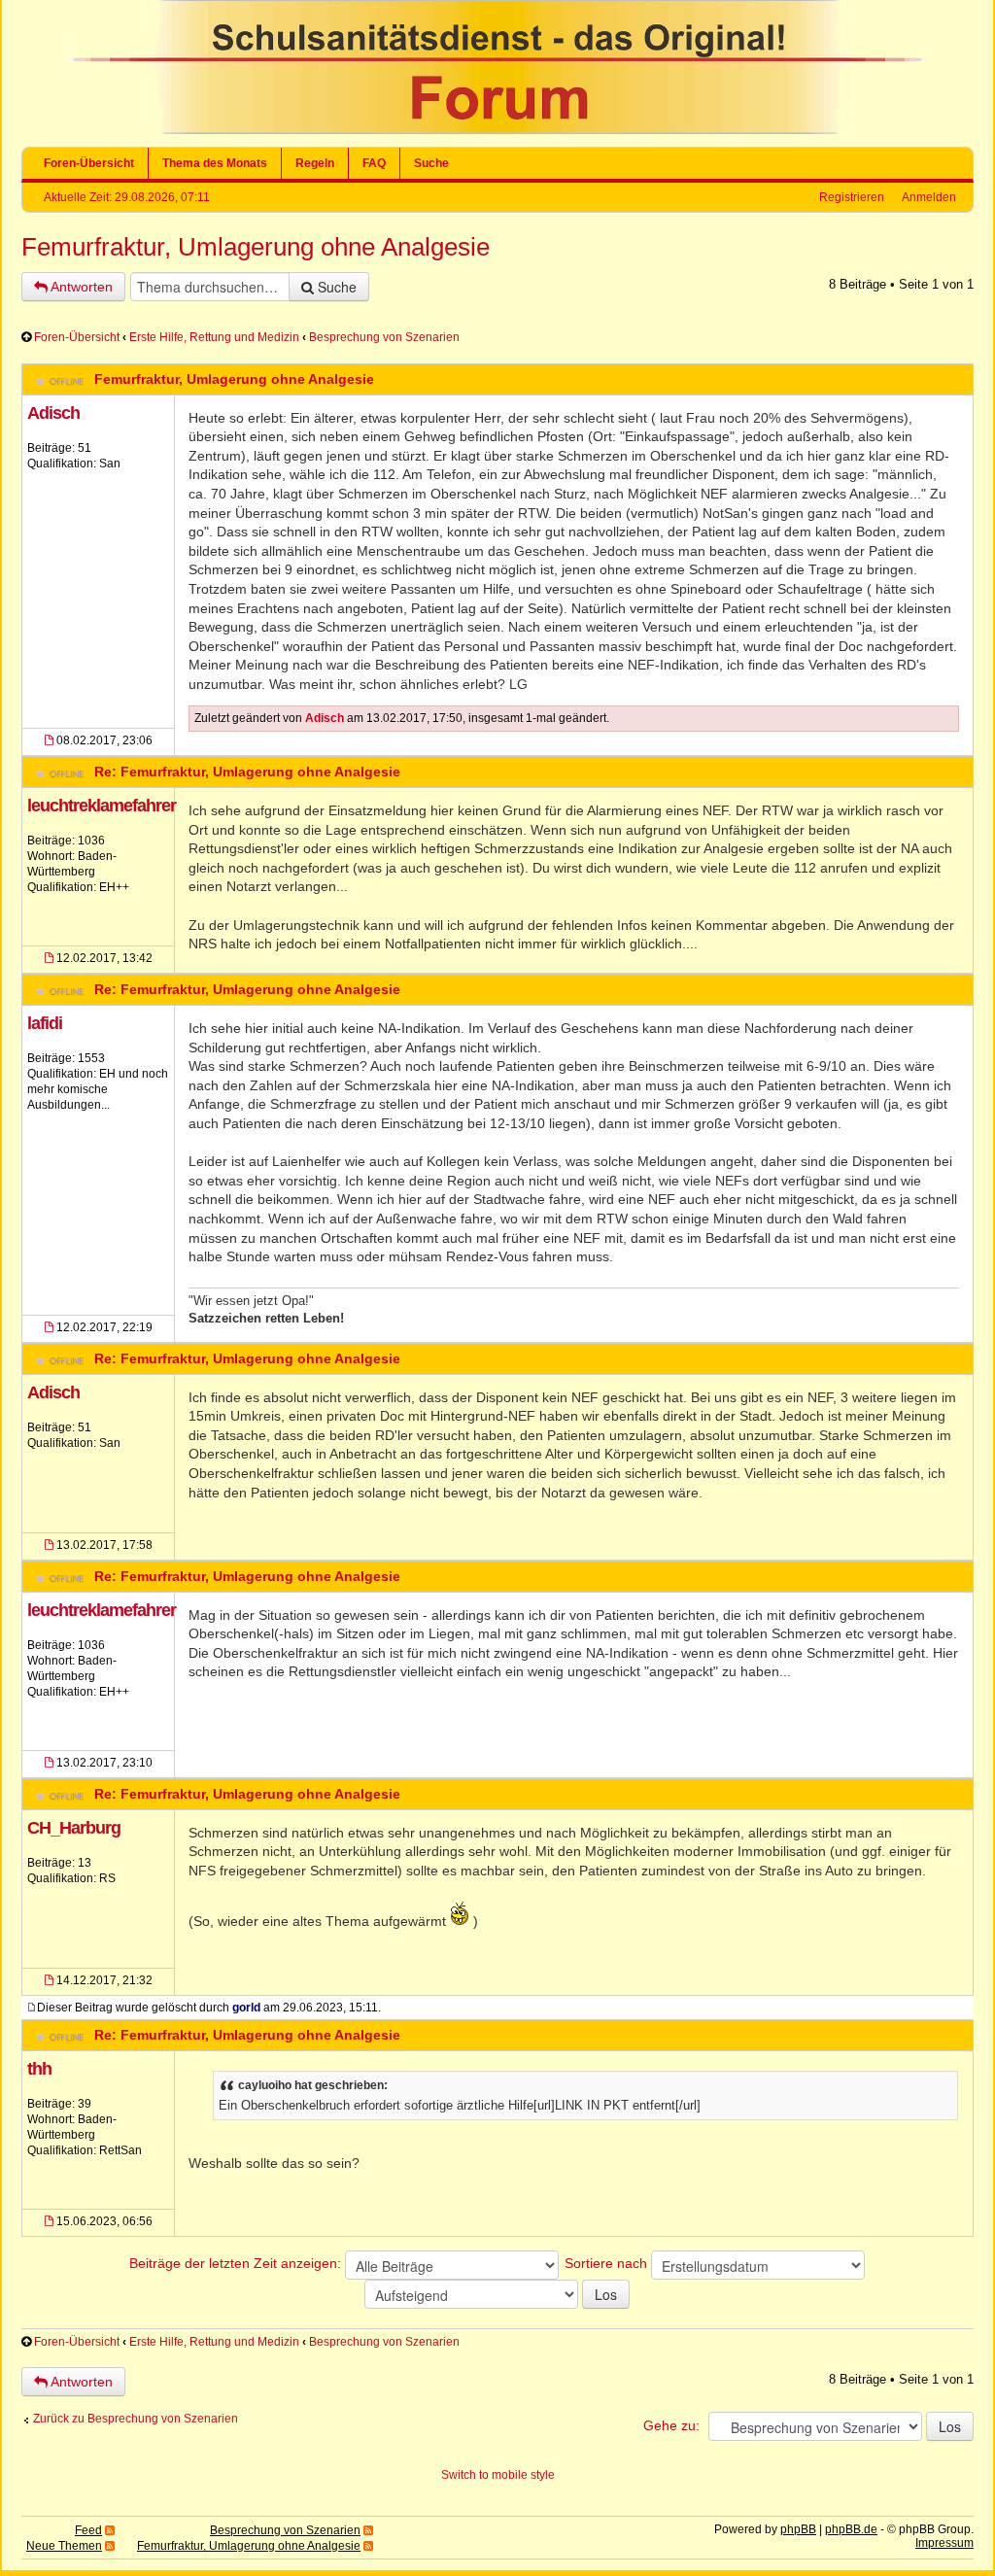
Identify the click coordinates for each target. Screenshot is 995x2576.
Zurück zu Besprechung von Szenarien (136, 2419)
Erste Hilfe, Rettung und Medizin (214, 337)
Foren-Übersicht (89, 163)
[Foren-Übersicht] (497, 130)
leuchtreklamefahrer (102, 806)
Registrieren (852, 197)
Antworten (80, 287)
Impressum (944, 2543)
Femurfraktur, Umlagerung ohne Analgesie (256, 247)
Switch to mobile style (498, 2475)
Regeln (315, 163)
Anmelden (929, 197)
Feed (88, 2530)
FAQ (374, 163)
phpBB (798, 2529)
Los (606, 2294)
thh (39, 2069)
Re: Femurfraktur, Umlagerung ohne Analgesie (247, 772)
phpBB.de (851, 2529)
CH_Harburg (74, 1828)
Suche (431, 163)
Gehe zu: (671, 2425)
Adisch (53, 413)
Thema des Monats (215, 163)
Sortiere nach (608, 2263)
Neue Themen (64, 2546)
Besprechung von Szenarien (384, 337)
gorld (246, 2008)
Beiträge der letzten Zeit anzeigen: (237, 2263)
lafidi (45, 1023)
